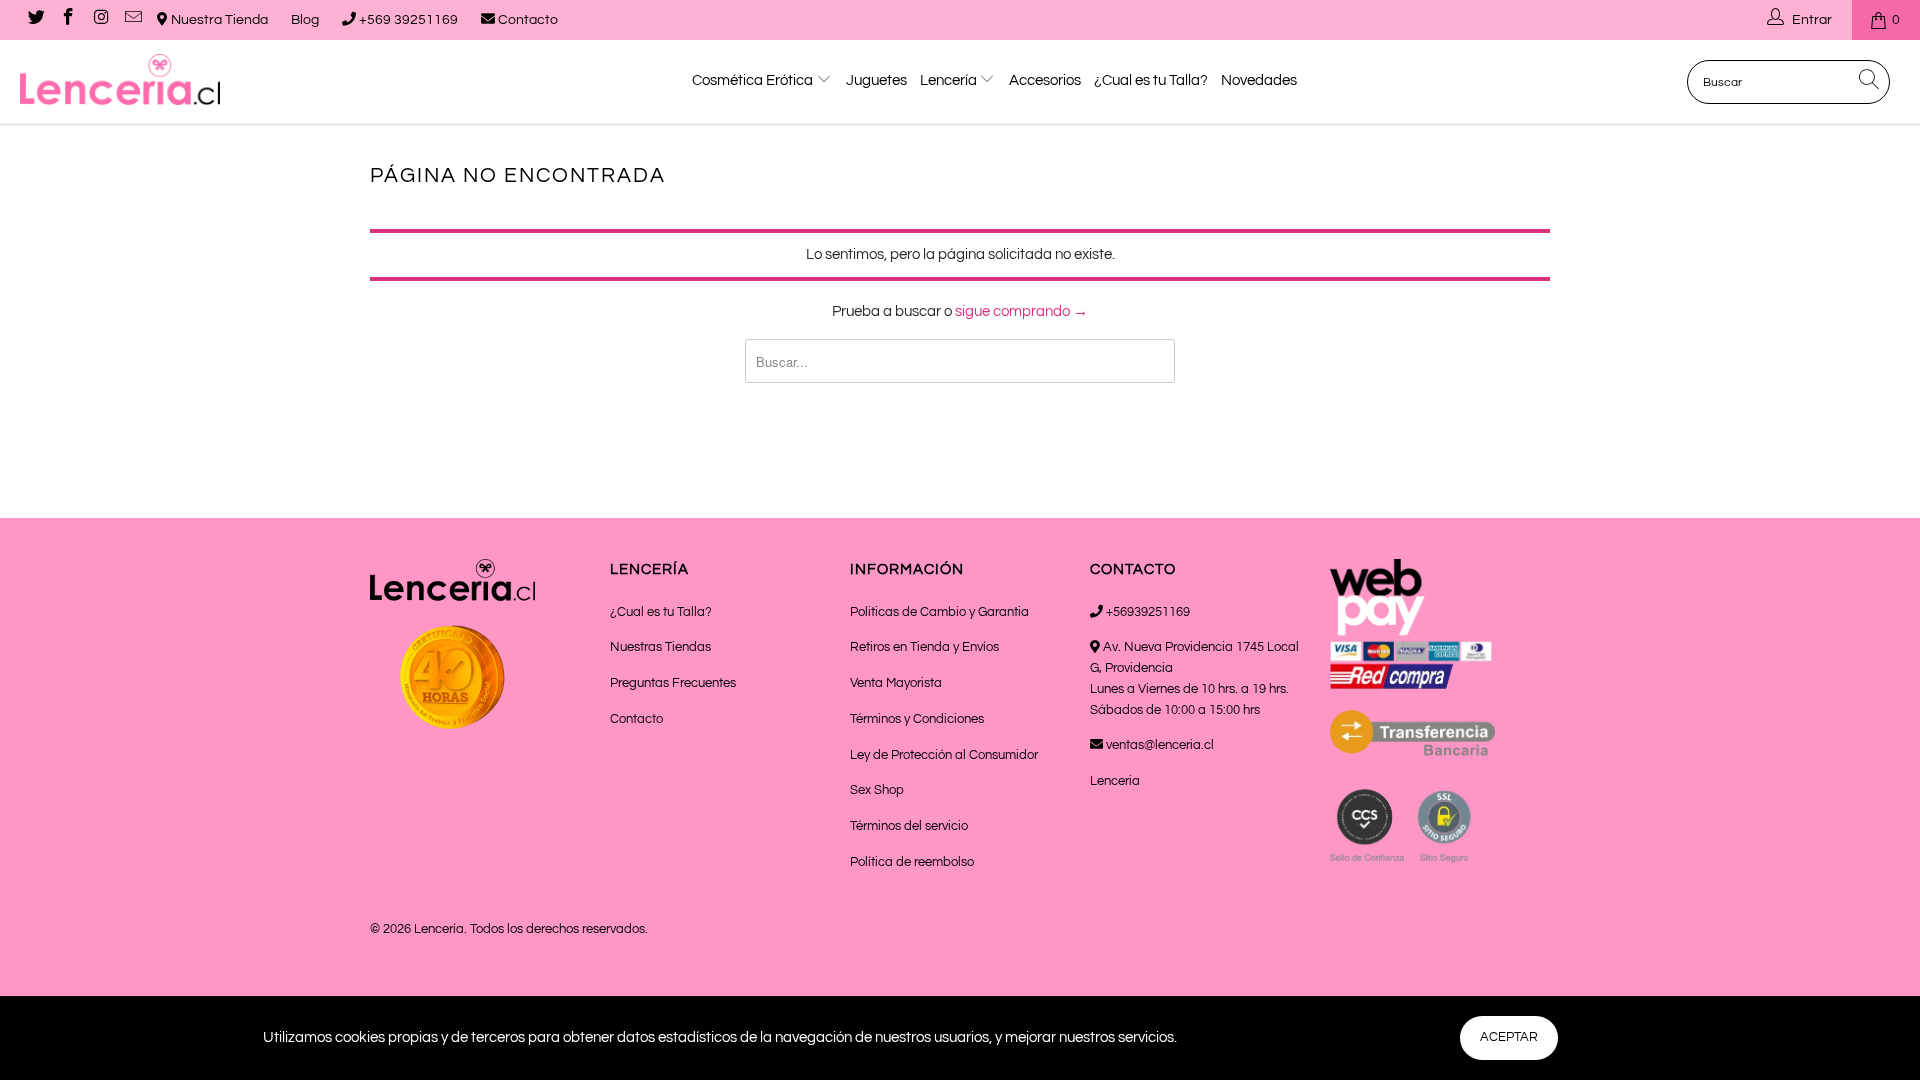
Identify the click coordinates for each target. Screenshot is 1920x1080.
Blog (305, 20)
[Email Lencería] (133, 20)
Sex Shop (877, 790)
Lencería (950, 80)
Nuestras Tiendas (660, 647)
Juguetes (876, 80)
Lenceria (1115, 781)
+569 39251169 (407, 20)
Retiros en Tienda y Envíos (924, 647)
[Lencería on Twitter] (35, 20)
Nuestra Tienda (218, 20)
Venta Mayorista (896, 683)
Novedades (1259, 80)
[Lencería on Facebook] (68, 20)
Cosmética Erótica (754, 80)
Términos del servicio (909, 826)
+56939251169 (1146, 612)
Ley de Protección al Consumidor (944, 755)
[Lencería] (163, 79)
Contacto (526, 20)
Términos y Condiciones (917, 719)
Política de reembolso (912, 862)
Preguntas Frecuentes (673, 683)
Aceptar (1509, 1037)
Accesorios (1045, 80)
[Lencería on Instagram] (100, 20)
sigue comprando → (1021, 311)
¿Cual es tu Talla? (1151, 80)
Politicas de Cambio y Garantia (939, 612)
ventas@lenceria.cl (1158, 745)
